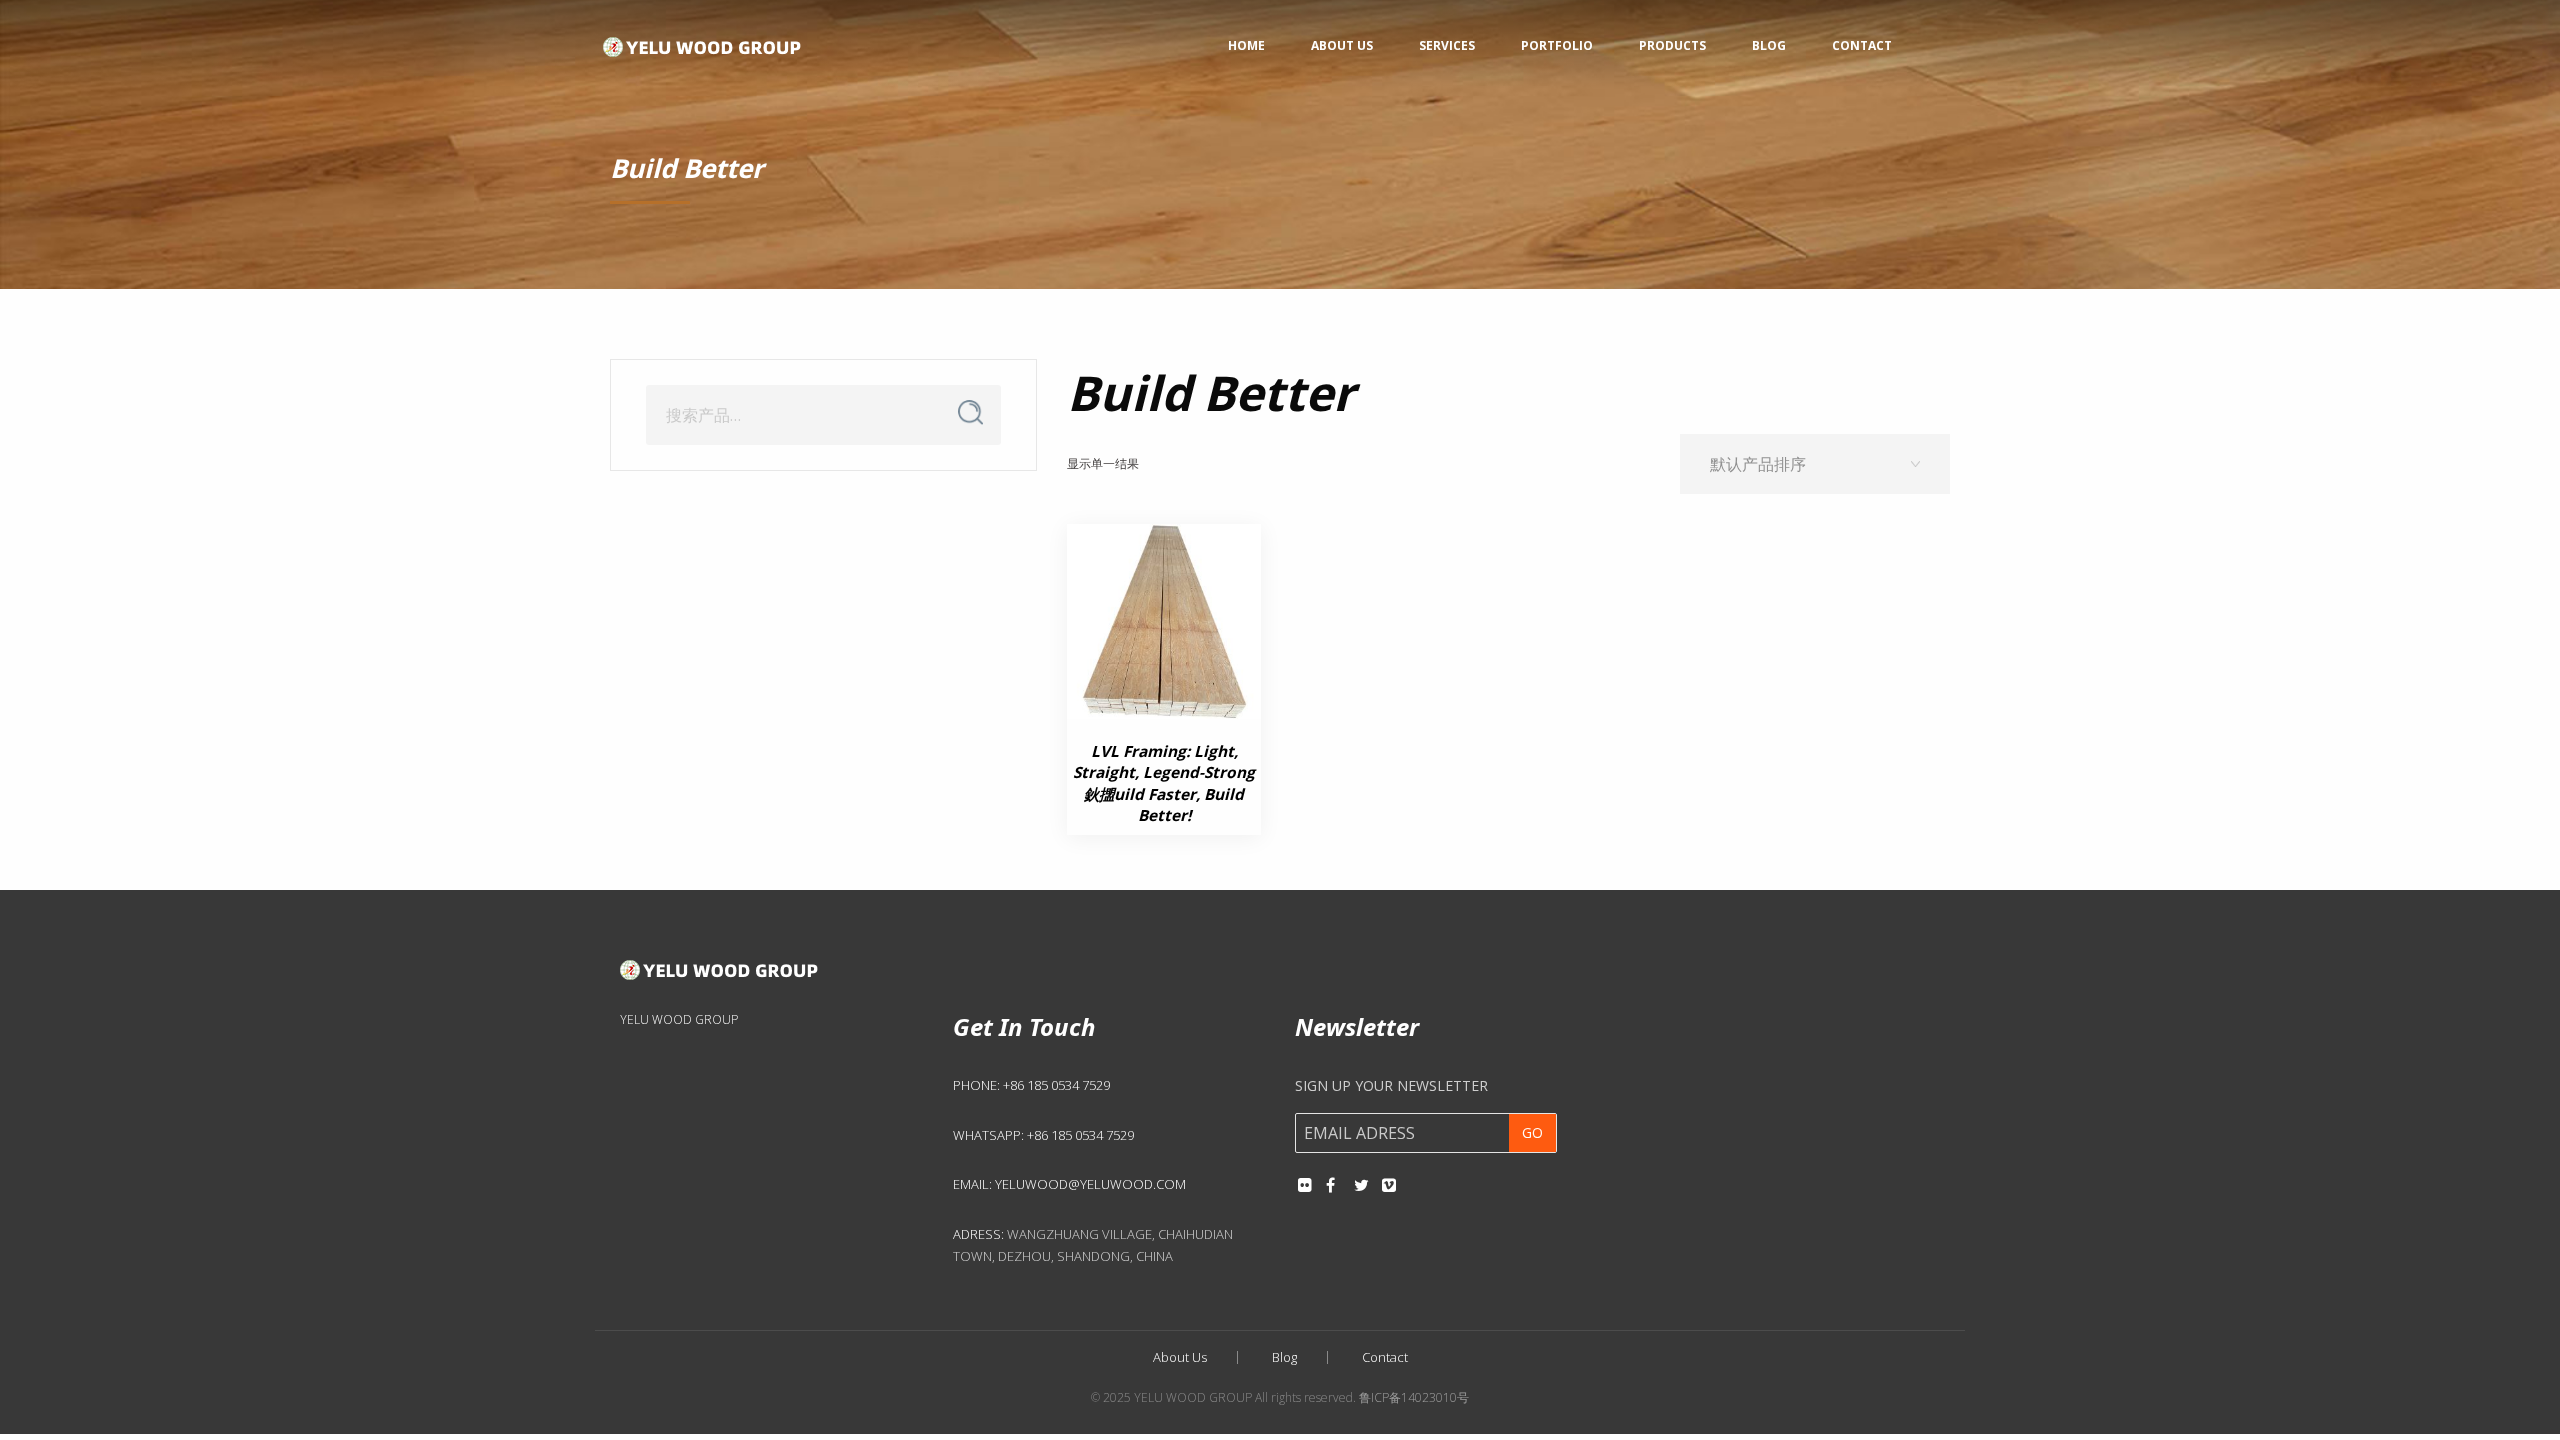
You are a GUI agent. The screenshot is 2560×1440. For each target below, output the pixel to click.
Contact (1862, 45)
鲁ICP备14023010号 (1414, 1397)
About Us (1342, 45)
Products (1672, 45)
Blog (1769, 45)
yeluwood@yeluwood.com (1090, 1184)
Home (1246, 45)
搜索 (970, 412)
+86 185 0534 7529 (1056, 1085)
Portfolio (1557, 45)
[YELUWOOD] (703, 41)
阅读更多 (1149, 698)
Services (1447, 45)
